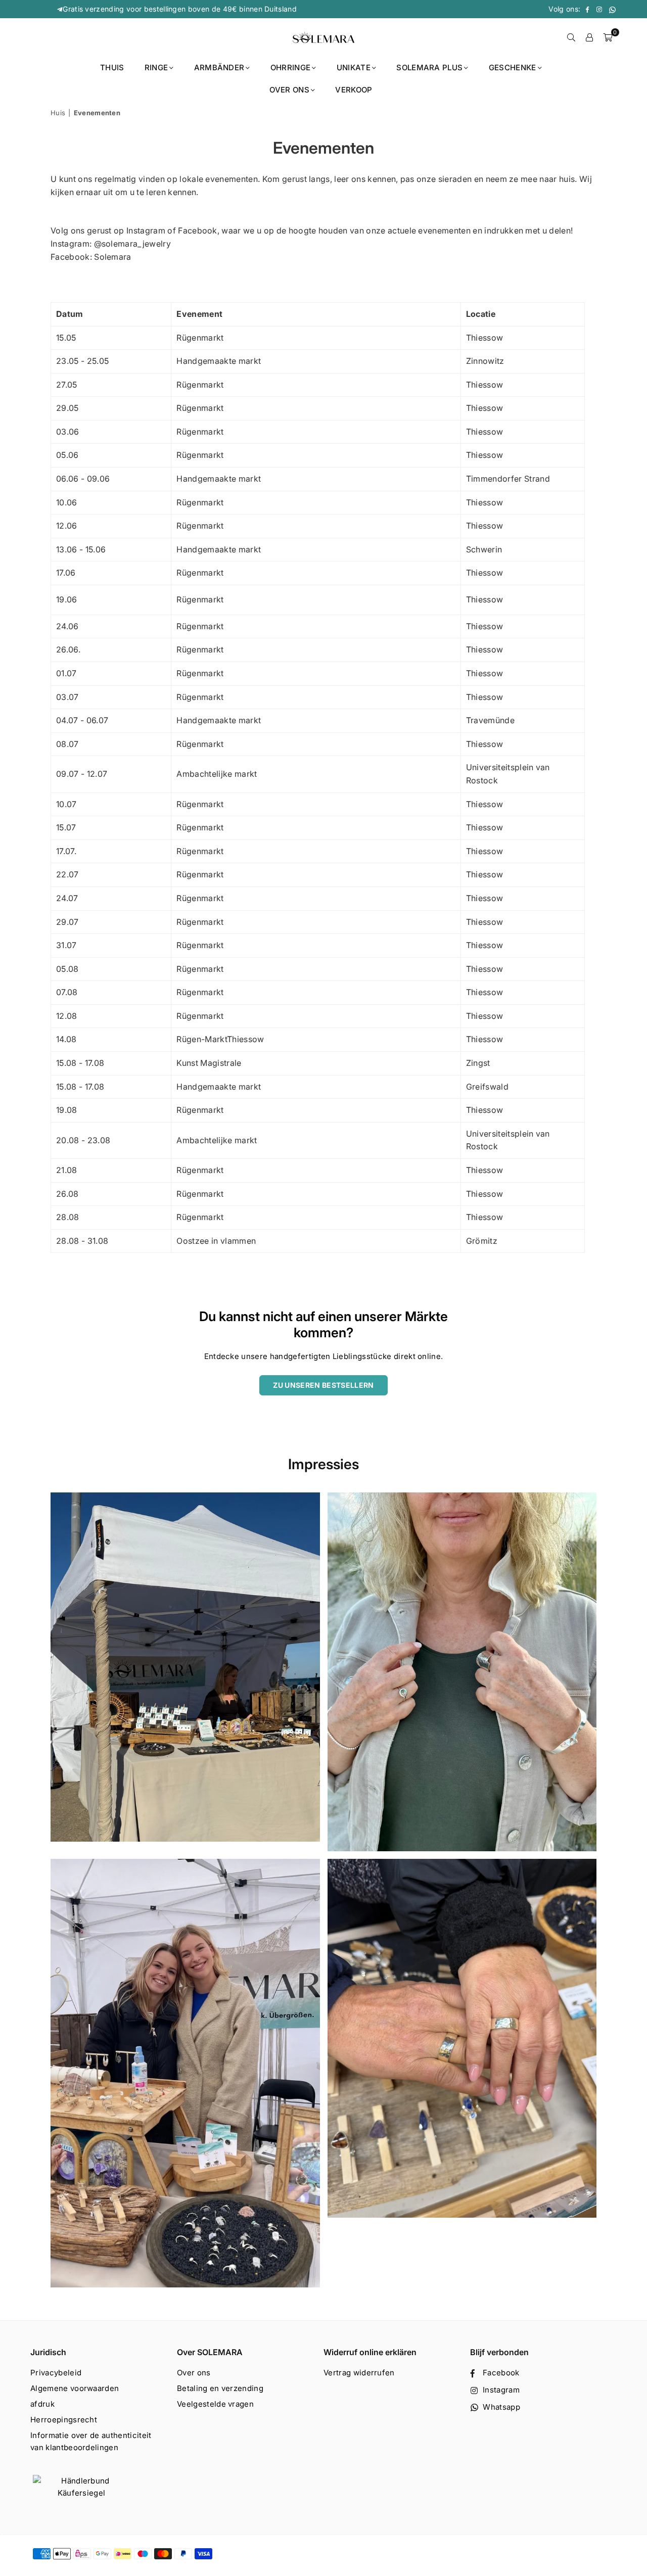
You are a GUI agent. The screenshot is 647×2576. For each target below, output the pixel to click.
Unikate (354, 67)
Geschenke (513, 67)
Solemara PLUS (429, 67)
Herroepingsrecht (64, 2420)
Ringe (156, 67)
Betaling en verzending (220, 2388)
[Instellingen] (589, 37)
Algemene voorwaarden (75, 2388)
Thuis (112, 67)
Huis (58, 113)
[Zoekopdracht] (571, 37)
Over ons (289, 90)
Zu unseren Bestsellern (323, 1385)
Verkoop (354, 90)
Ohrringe (291, 67)
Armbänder (219, 67)
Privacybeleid (56, 2373)
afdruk (42, 2404)
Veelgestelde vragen (215, 2404)
